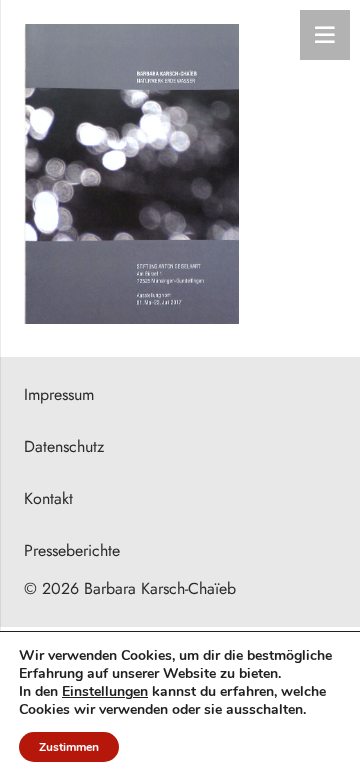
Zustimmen (69, 747)
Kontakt (48, 498)
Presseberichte (72, 550)
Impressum (59, 394)
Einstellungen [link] (105, 691)
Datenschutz (64, 446)
